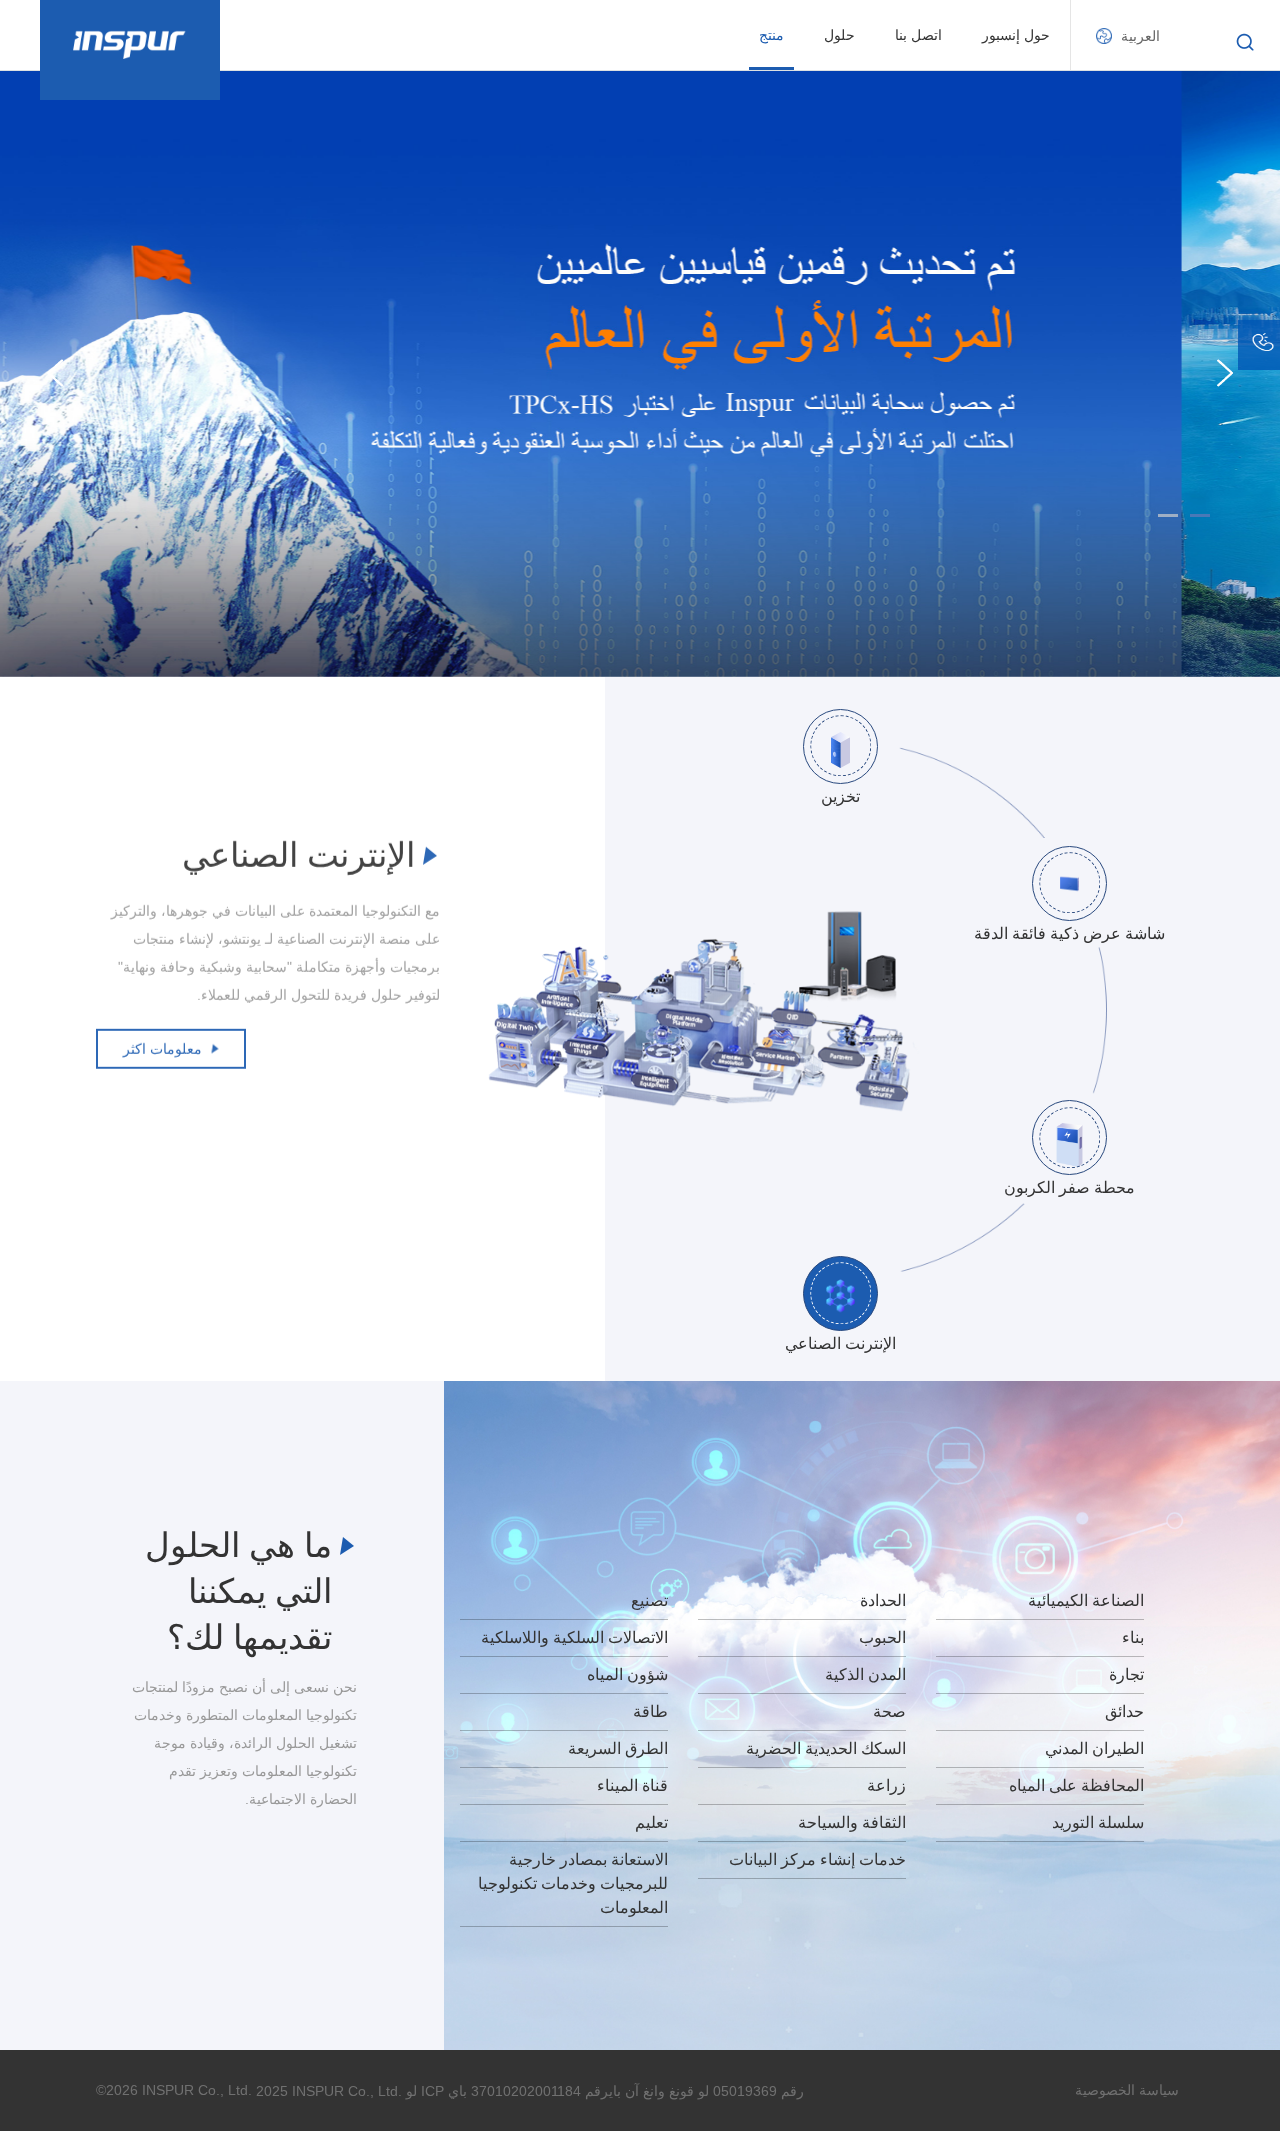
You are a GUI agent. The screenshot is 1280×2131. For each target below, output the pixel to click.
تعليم (651, 1822)
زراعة (886, 1785)
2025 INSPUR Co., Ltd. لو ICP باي (361, 2091)
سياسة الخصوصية (1127, 2090)
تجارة (1126, 1674)
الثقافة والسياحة (852, 1822)
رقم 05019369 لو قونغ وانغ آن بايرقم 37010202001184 (637, 2091)
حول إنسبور (1016, 35)
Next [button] (1225, 373)
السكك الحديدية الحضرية (826, 1748)
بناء (1133, 1637)
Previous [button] (55, 373)
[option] (640, 373)
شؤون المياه (627, 1674)
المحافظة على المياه (1076, 1785)
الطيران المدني (1094, 1748)
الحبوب (882, 1637)
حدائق (1124, 1711)
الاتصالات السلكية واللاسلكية (574, 1637)
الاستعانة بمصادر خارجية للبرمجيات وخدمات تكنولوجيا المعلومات (573, 1883)
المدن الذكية (865, 1674)
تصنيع (649, 1600)
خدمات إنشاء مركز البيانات (817, 1859)
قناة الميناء (632, 1785)
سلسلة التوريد (1098, 1822)
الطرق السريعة (618, 1748)
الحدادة (883, 1600)
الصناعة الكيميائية (1086, 1600)
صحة (889, 1711)
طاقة (650, 1711)
